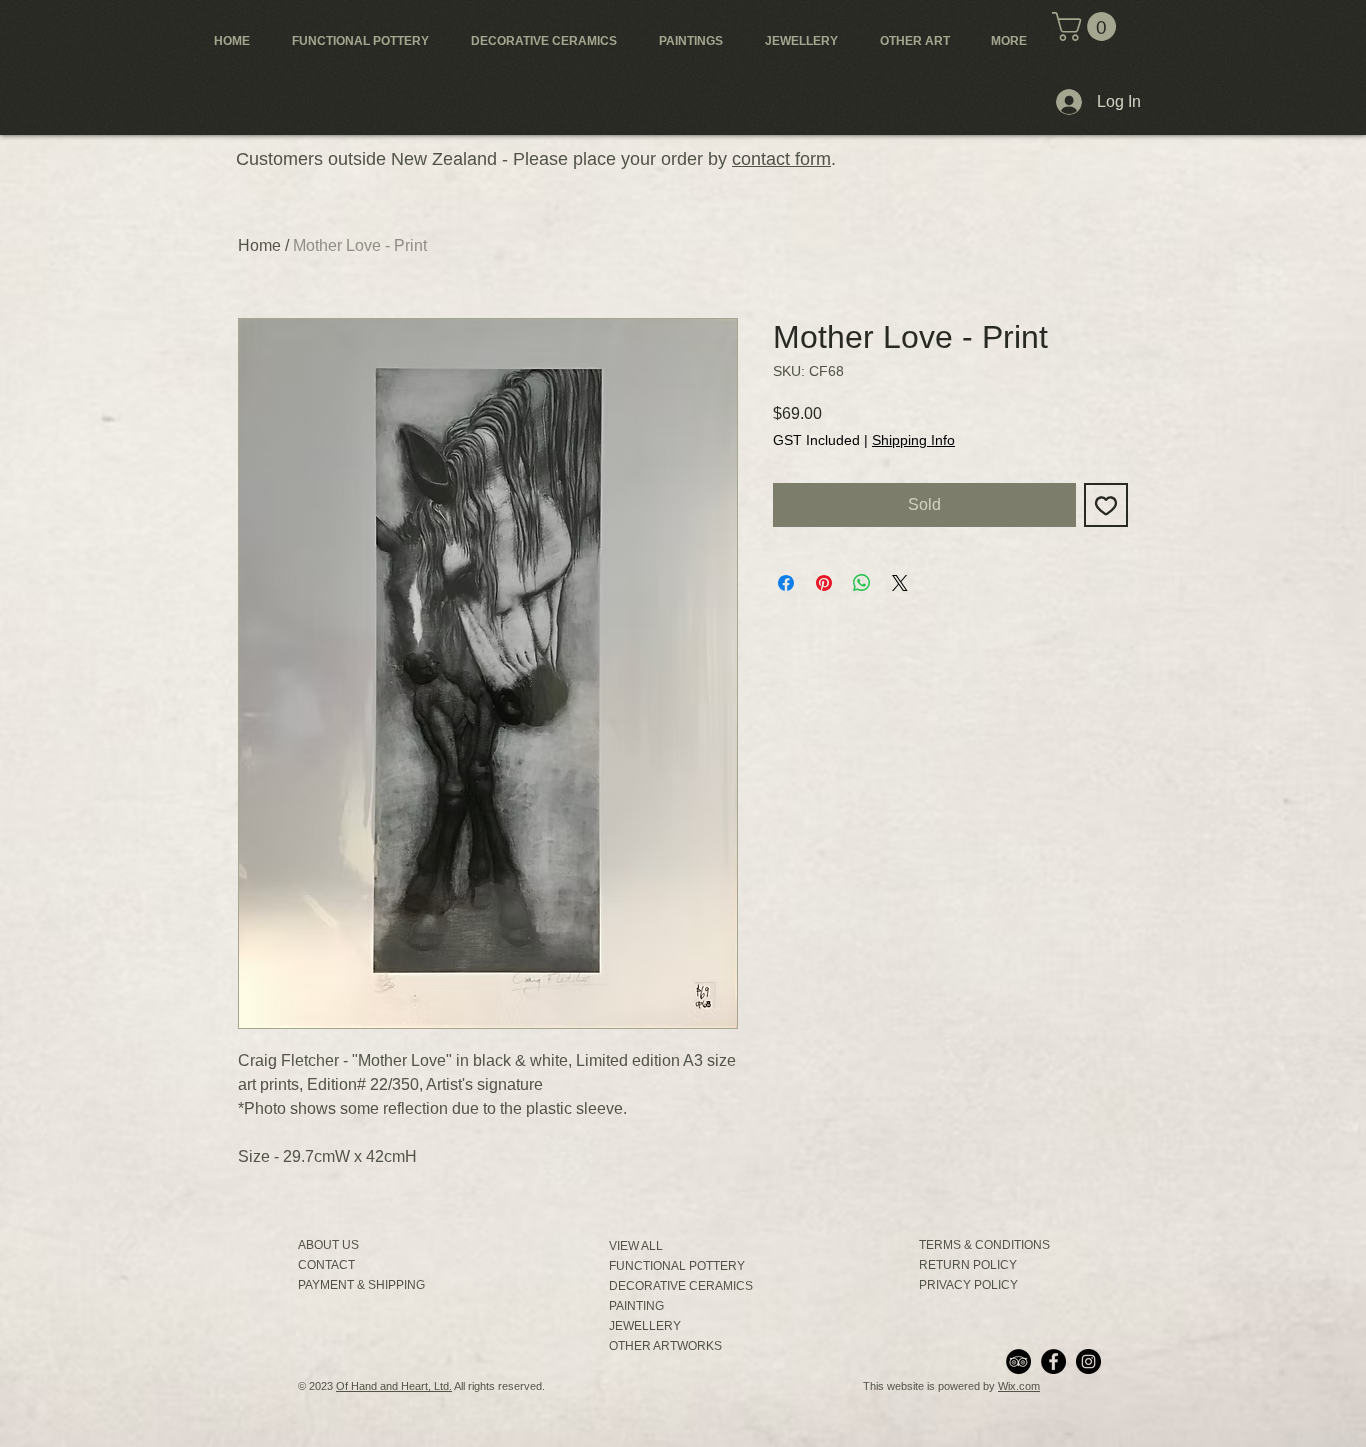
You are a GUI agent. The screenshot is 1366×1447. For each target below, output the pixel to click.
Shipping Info (913, 440)
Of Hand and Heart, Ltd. (394, 1386)
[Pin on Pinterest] (824, 583)
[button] (1087, 26)
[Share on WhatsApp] (862, 583)
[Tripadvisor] (1018, 1361)
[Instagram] (1088, 1361)
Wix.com (1019, 1386)
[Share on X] (900, 583)
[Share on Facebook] (786, 583)
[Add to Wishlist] (1106, 505)
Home (259, 245)
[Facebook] (1053, 1361)
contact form (781, 159)
